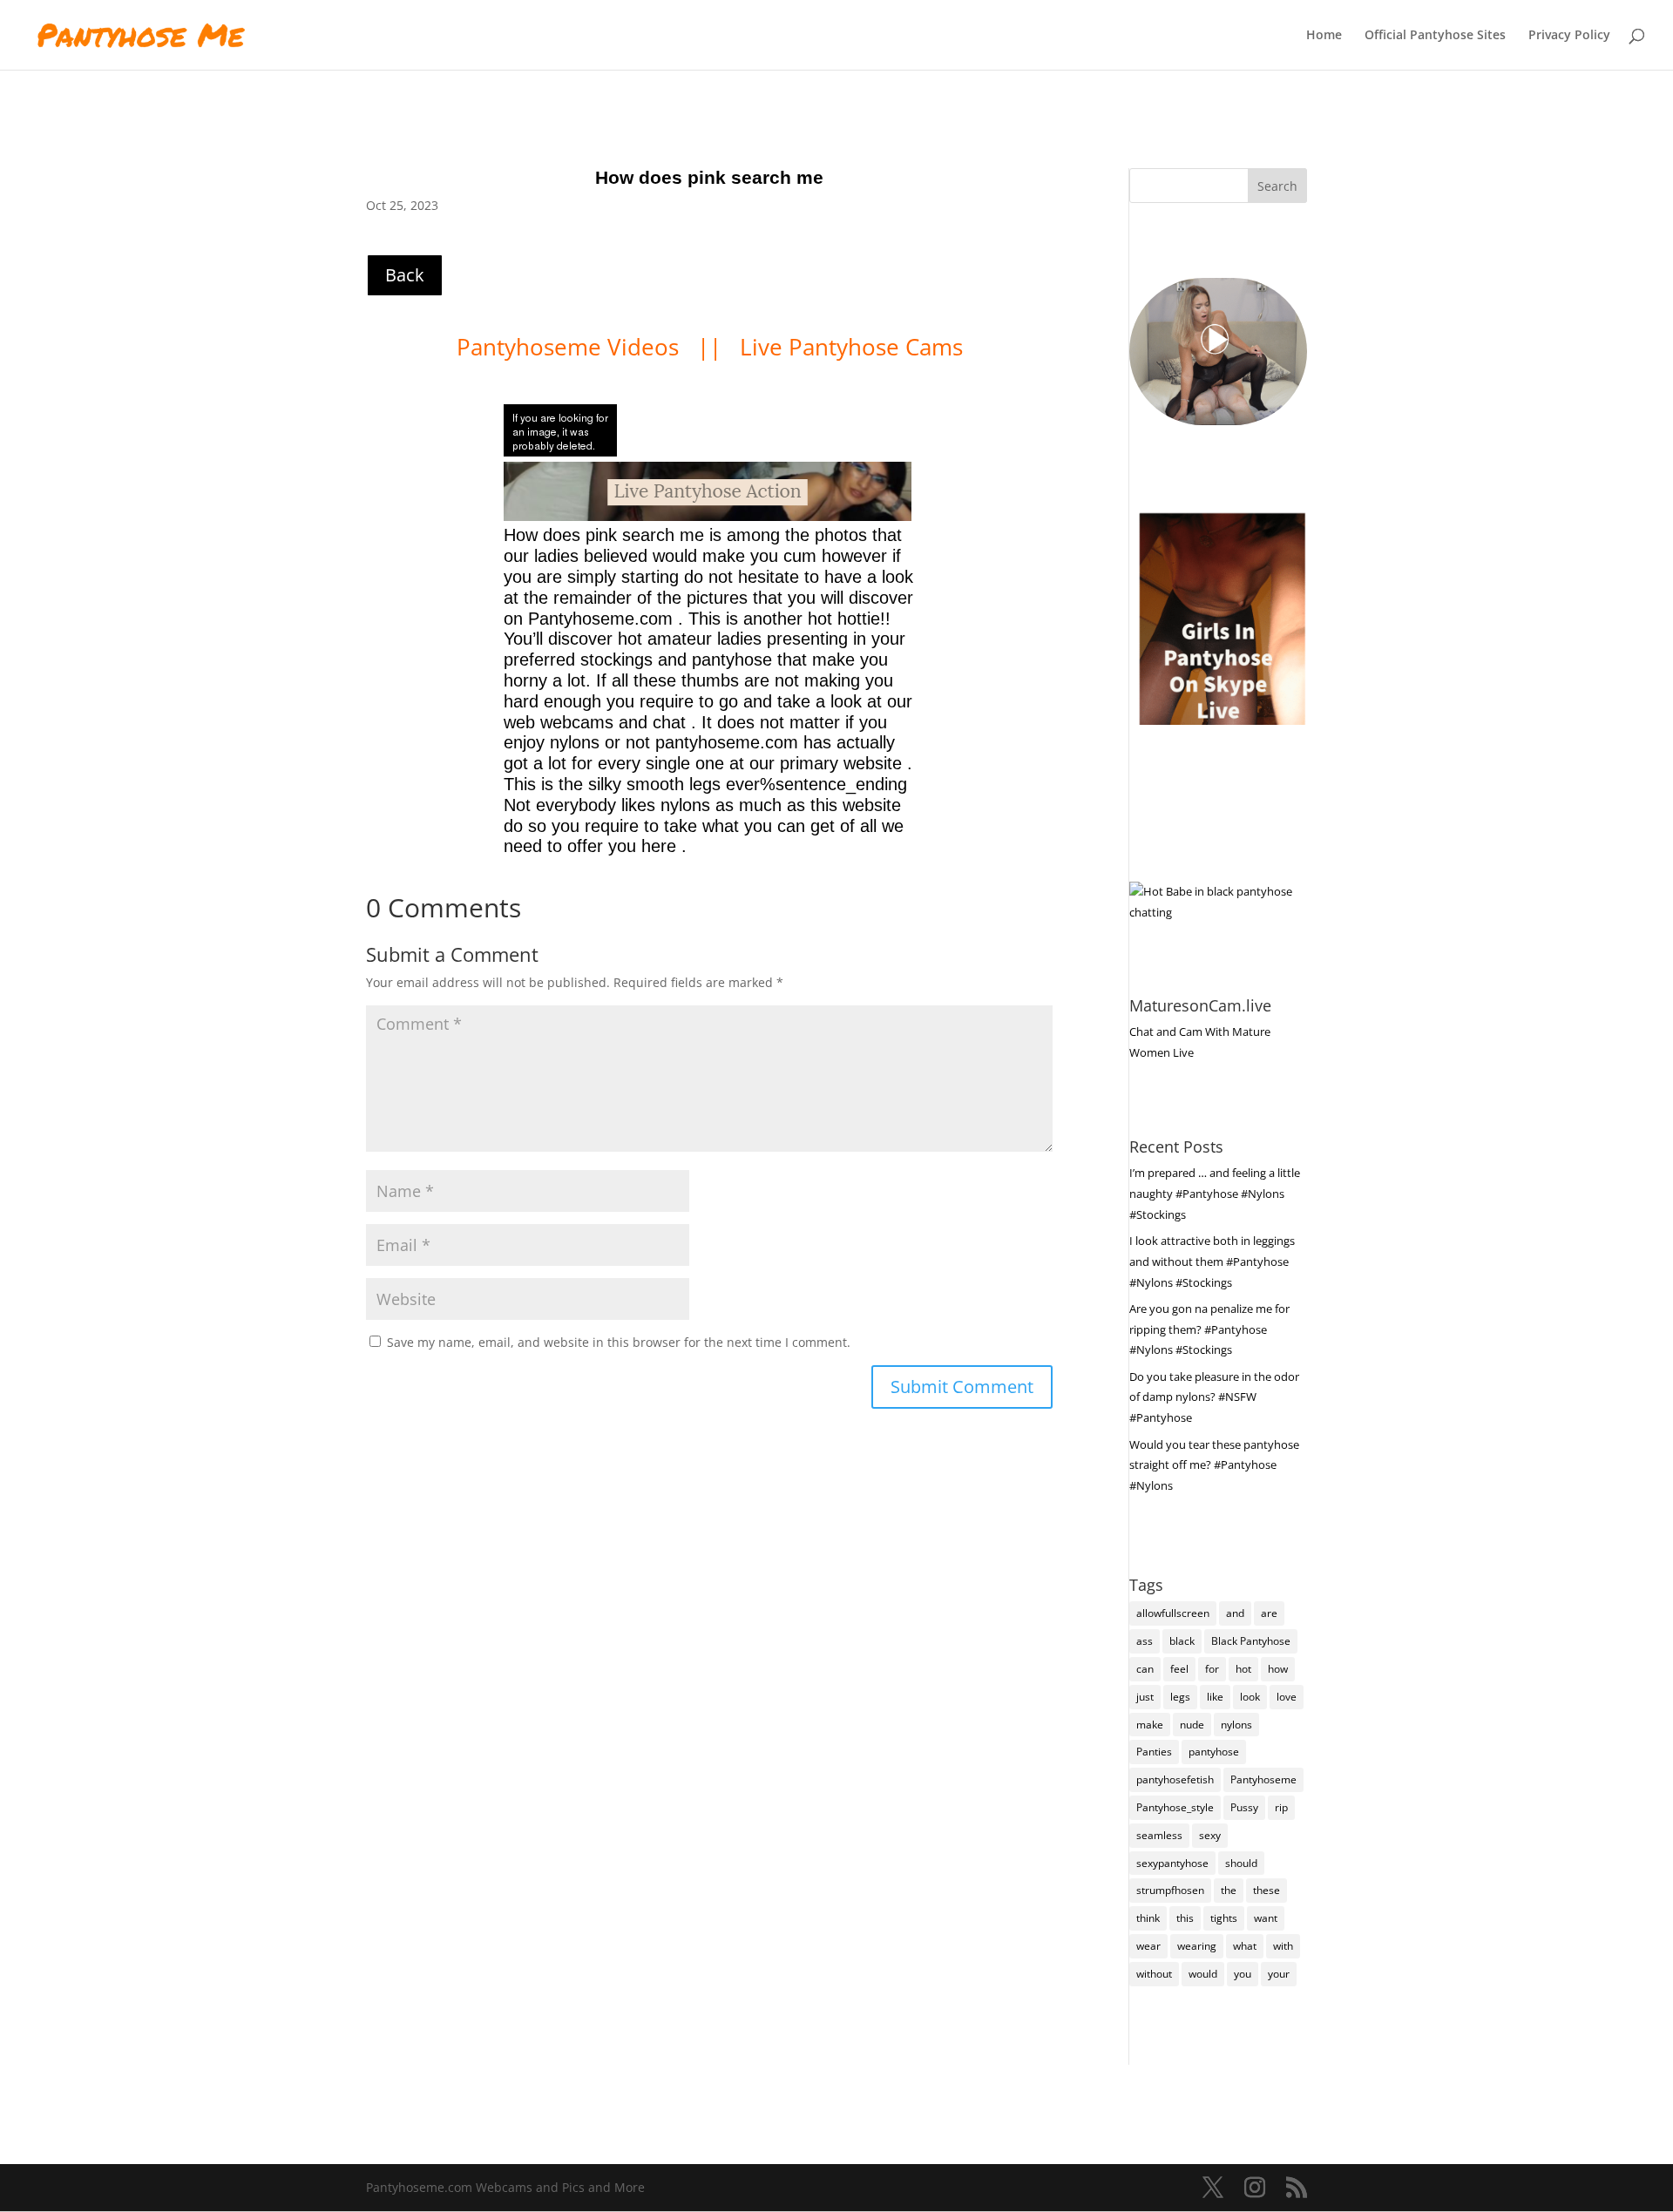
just (1145, 1697)
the (1229, 1890)
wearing (1197, 1946)
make (1150, 1725)
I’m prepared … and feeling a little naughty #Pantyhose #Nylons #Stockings (1215, 1194)
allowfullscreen (1173, 1613)
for (1212, 1669)
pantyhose (1214, 1752)
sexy (1210, 1835)
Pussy (1244, 1807)
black (1182, 1641)
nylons (1236, 1725)
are (1269, 1613)
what (1245, 1946)
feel (1179, 1669)
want (1266, 1918)
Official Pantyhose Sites (1435, 36)
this (1185, 1918)
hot (1243, 1669)
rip (1281, 1807)
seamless (1159, 1835)
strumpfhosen (1170, 1890)
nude (1192, 1725)
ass (1145, 1641)
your (1279, 1974)
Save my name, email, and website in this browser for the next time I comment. (619, 1342)
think (1148, 1918)
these (1267, 1890)
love (1287, 1697)
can (1145, 1669)
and (1235, 1613)
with (1283, 1946)
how (1278, 1669)
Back (405, 275)
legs (1180, 1697)
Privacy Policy (1569, 36)
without (1154, 1974)
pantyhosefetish (1175, 1779)
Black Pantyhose (1251, 1641)
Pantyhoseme (1263, 1779)
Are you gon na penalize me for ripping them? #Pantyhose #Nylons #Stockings (1209, 1329)
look (1250, 1697)
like (1215, 1697)
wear (1148, 1946)
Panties (1154, 1752)
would (1203, 1974)
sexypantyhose (1172, 1863)
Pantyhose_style (1175, 1807)
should (1241, 1863)
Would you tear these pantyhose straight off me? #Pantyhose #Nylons (1214, 1465)
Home (1324, 36)
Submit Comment (962, 1387)
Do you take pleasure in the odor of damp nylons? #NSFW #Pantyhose (1214, 1397)
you (1243, 1974)
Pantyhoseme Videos (571, 347)
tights (1224, 1918)
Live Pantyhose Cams (851, 347)
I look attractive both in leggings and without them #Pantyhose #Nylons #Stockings (1212, 1262)
